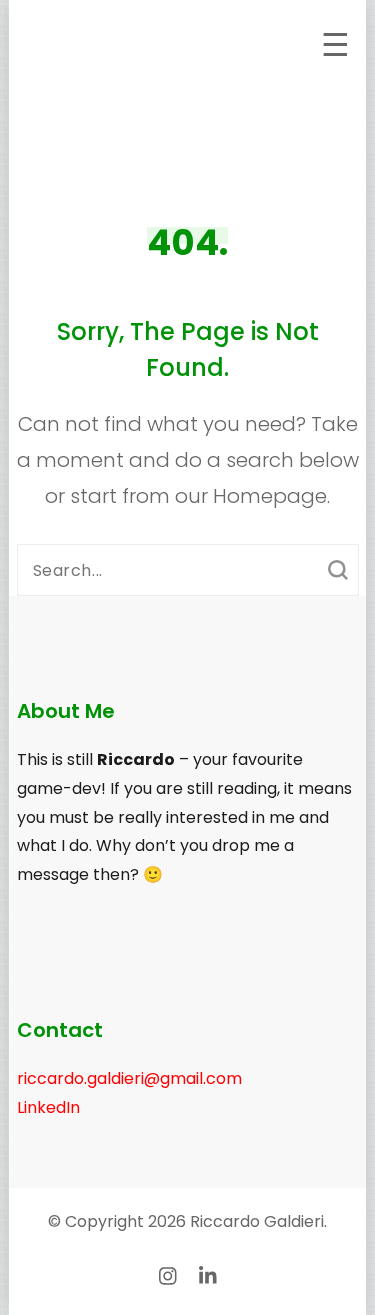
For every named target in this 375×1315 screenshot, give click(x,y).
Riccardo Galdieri (257, 1221)
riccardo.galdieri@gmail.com (129, 1078)
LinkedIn (48, 1107)
